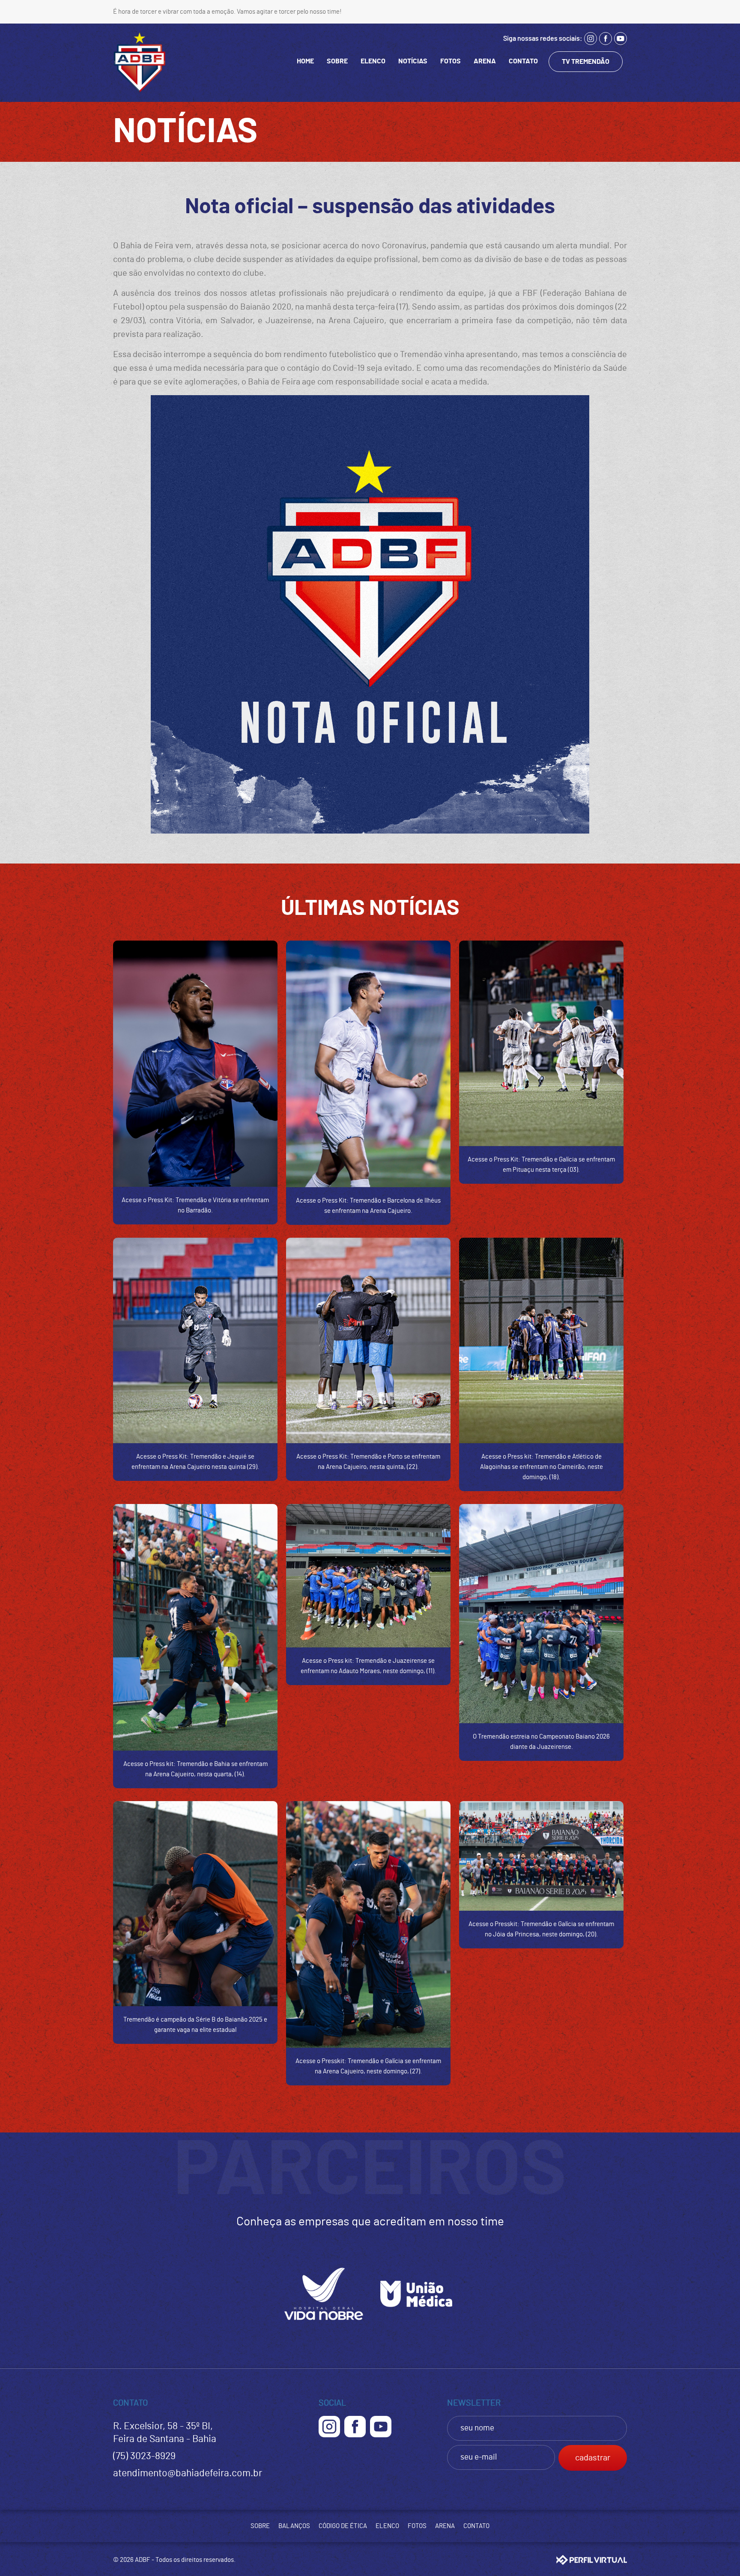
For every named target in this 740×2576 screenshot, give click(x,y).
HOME (305, 61)
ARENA (485, 61)
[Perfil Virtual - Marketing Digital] (592, 2560)
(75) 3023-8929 (144, 2456)
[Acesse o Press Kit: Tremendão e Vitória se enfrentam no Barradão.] (195, 1064)
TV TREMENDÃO (586, 62)
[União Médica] (416, 2324)
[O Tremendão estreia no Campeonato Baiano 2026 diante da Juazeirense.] (541, 1614)
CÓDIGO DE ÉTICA (343, 2526)
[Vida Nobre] (324, 2324)
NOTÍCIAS (413, 61)
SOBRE (337, 61)
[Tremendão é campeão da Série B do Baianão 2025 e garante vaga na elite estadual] (195, 1904)
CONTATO (523, 61)
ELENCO (373, 61)
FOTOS (451, 61)
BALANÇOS (294, 2526)
